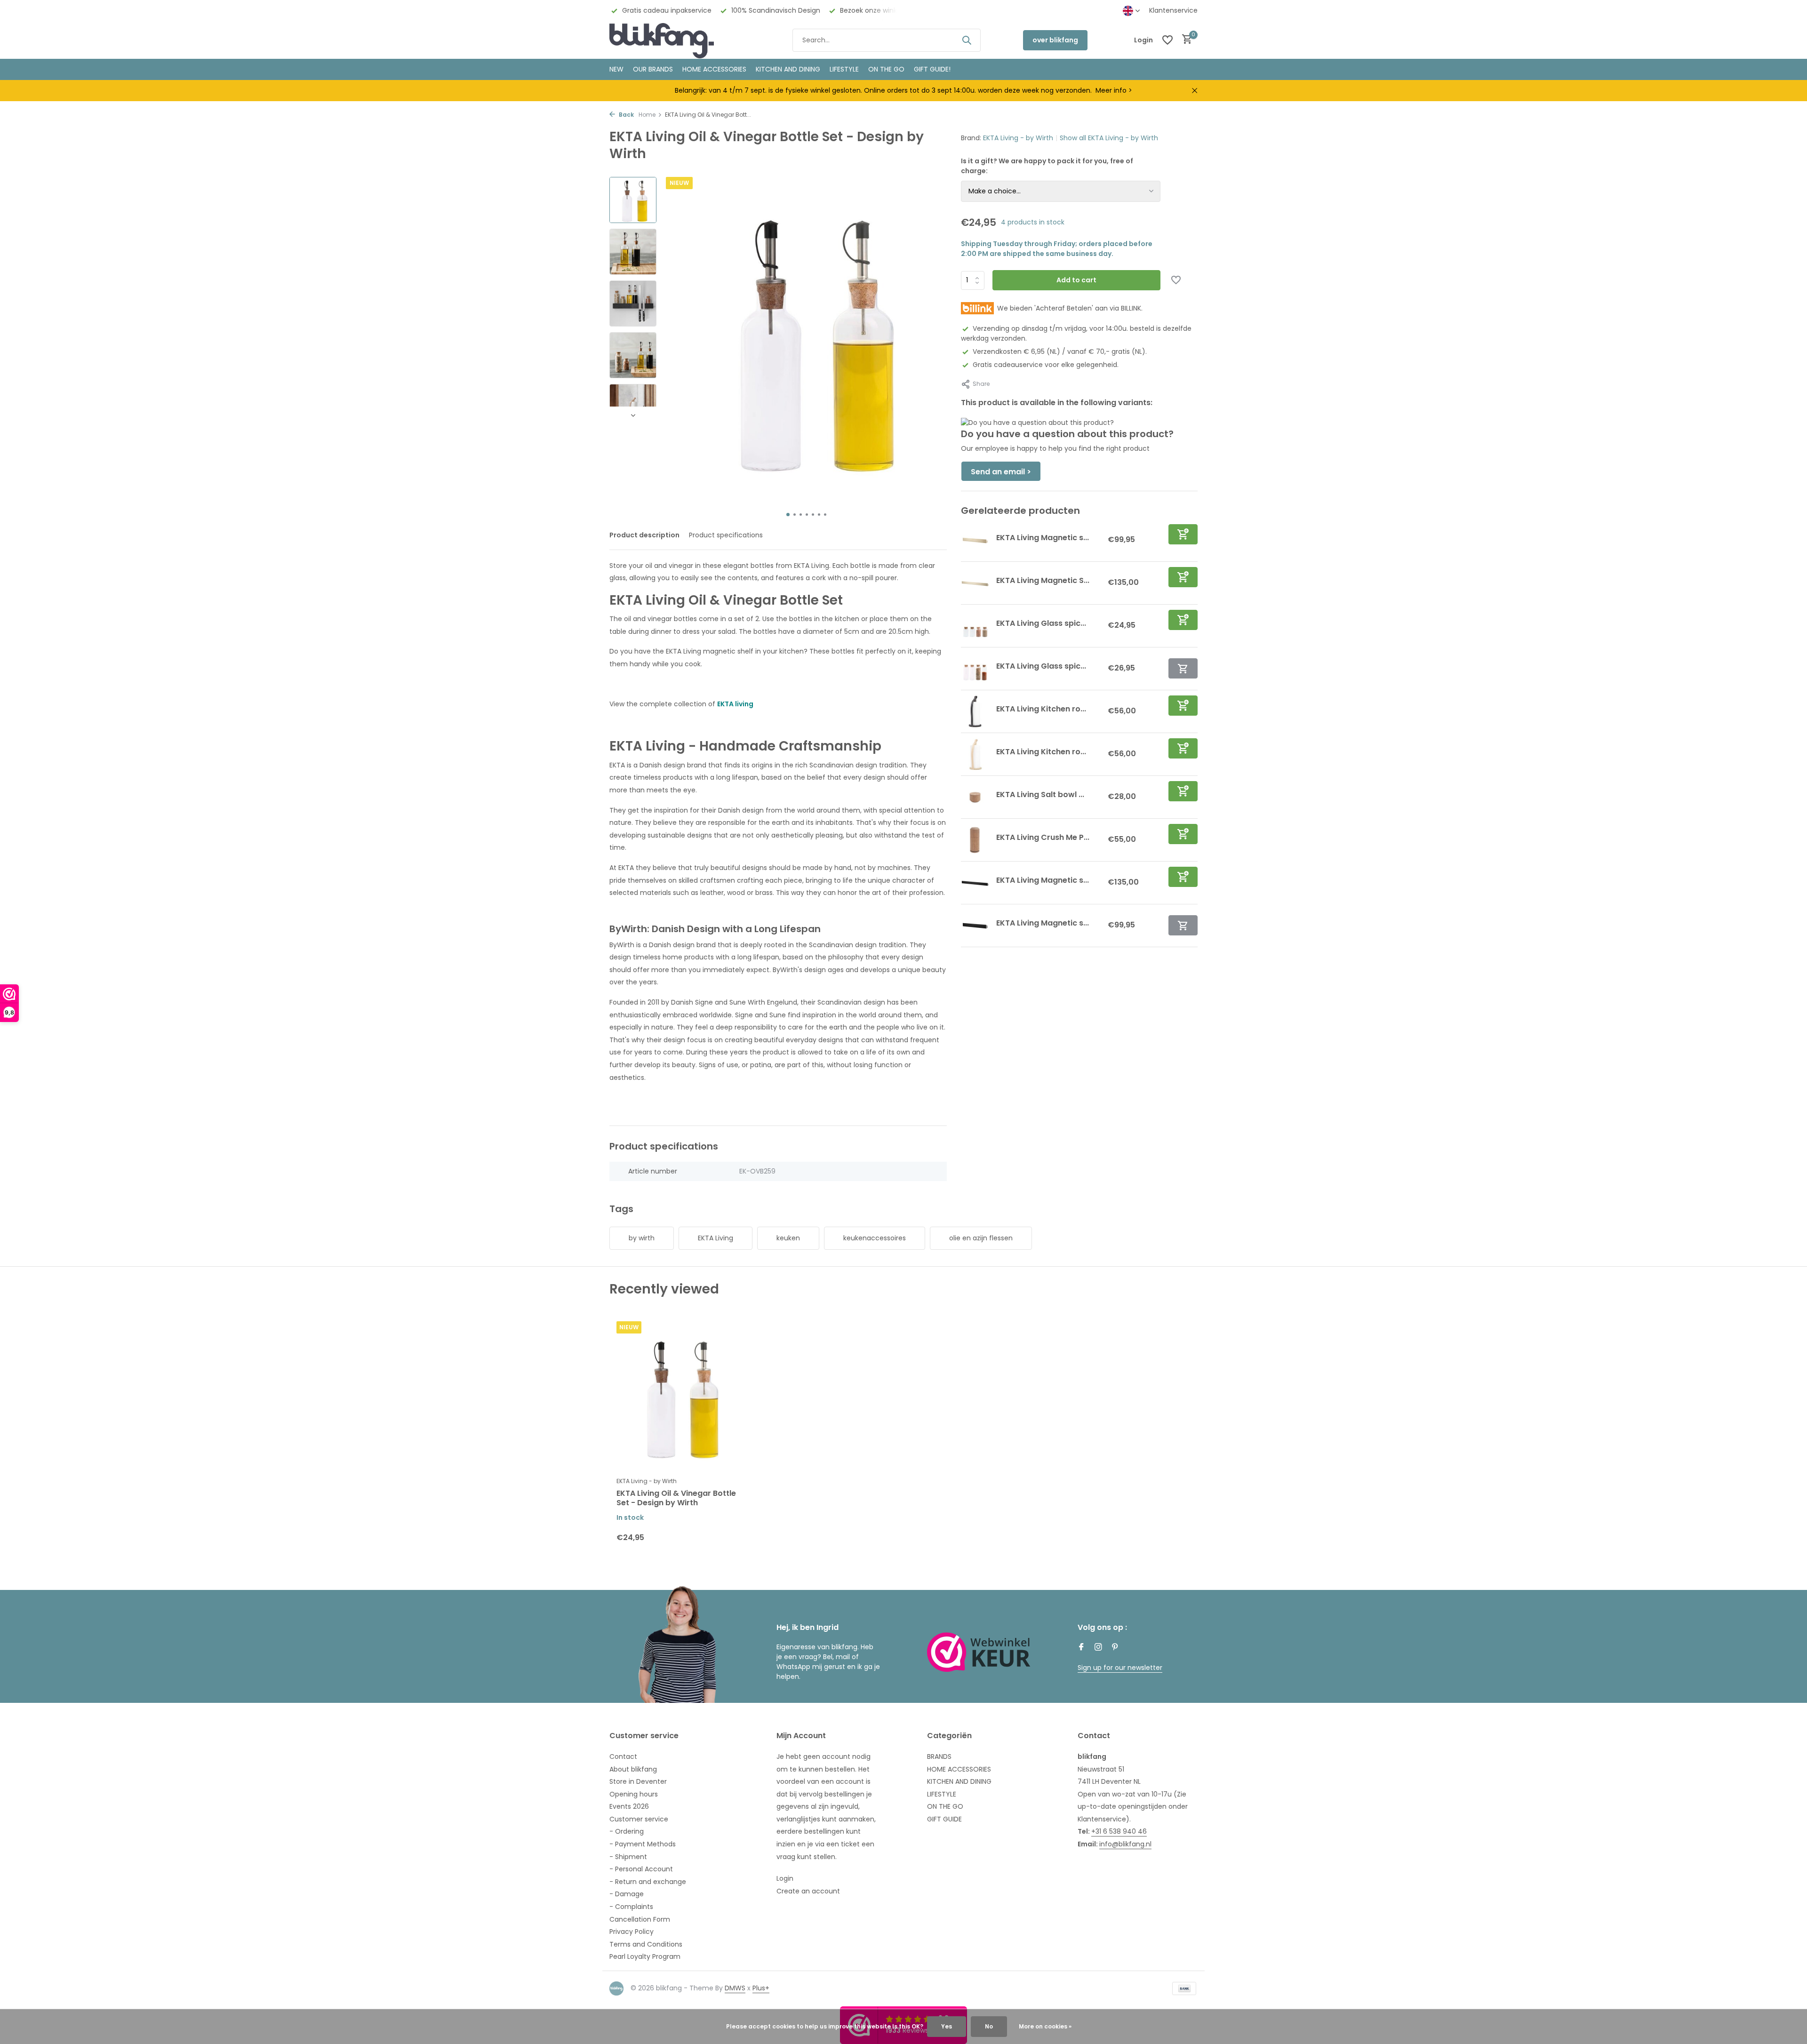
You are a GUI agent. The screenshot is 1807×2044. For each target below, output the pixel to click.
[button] (788, 515)
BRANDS (939, 1757)
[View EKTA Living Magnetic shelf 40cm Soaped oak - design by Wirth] (975, 540)
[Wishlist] (1167, 40)
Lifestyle (844, 69)
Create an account (808, 1891)
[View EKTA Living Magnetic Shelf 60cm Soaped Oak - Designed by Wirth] (975, 583)
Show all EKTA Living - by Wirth (1109, 138)
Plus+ (761, 1988)
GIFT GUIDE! (932, 69)
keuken (788, 1238)
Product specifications (726, 535)
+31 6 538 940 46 (1119, 1831)
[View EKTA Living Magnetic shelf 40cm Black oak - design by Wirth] (975, 926)
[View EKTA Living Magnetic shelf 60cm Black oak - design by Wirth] (975, 883)
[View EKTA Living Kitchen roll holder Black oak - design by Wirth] (975, 711)
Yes (947, 2026)
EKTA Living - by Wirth (1018, 138)
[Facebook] (1081, 1648)
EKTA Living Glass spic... (1041, 623)
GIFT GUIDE (944, 1819)
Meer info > (1114, 90)
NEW (616, 69)
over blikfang (1055, 40)
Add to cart (1076, 280)
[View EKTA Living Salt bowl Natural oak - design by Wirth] (975, 797)
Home (647, 115)
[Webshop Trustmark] (979, 1652)
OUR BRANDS (653, 69)
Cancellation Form (640, 1919)
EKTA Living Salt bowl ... (1040, 794)
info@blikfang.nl (1125, 1844)
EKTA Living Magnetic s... (1043, 538)
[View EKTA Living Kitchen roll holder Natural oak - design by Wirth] (975, 754)
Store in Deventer (638, 1781)
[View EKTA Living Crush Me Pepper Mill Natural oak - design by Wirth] (975, 840)
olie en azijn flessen (981, 1238)
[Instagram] (1098, 1648)
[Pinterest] (1115, 1648)
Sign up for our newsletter (1120, 1668)
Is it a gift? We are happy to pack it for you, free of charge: (1047, 166)
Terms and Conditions (646, 1944)
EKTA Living (716, 1238)
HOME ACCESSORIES (714, 69)
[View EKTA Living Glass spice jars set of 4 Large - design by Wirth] (975, 669)
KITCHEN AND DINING (788, 69)
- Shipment (628, 1857)
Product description (644, 535)
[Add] (1183, 534)
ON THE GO (886, 69)
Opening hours (634, 1794)
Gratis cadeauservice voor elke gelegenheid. (1046, 365)
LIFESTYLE (942, 1794)
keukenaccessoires (875, 1238)
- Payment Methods (643, 1844)
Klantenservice (1173, 10)
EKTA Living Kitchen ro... (1041, 709)
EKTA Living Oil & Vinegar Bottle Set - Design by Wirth (676, 1499)
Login (785, 1878)
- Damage (627, 1894)
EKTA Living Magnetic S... (1043, 580)
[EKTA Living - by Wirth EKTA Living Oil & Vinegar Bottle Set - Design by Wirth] (678, 1396)
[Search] (967, 40)
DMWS (735, 1988)
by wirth (642, 1238)
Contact (623, 1757)
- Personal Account (641, 1869)
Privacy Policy (632, 1932)
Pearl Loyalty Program (645, 1956)
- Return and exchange (648, 1882)
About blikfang (633, 1769)
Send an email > (1001, 472)
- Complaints (631, 1907)
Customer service (639, 1819)
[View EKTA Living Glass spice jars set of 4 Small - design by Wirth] (975, 626)
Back (626, 115)
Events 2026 (629, 1806)
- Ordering (627, 1831)
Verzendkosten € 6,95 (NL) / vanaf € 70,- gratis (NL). (1060, 351)
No (989, 2026)
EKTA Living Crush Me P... (1043, 837)
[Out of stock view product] (1183, 668)
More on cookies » (1045, 2026)
